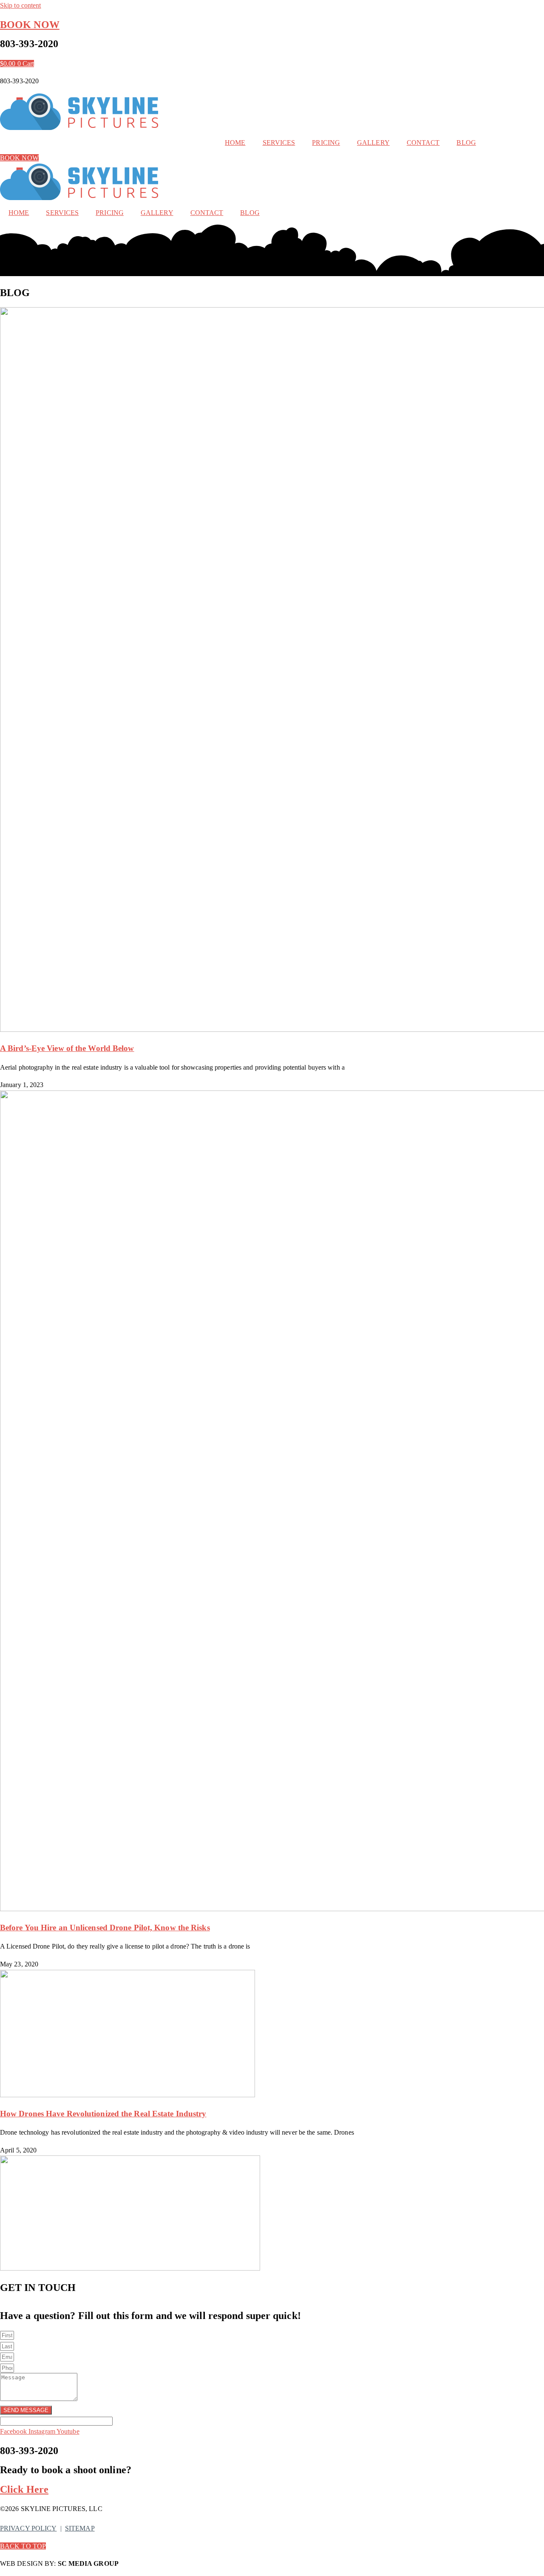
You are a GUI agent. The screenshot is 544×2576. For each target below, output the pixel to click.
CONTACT (423, 143)
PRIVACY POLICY (28, 2528)
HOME (235, 143)
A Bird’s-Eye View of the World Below (67, 1048)
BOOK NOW (30, 25)
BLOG (466, 143)
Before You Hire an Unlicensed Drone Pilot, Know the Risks (105, 1928)
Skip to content (21, 5)
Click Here (24, 2489)
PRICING (326, 143)
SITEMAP (80, 2528)
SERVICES (279, 143)
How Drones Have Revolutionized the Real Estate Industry (103, 2114)
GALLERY (373, 143)
